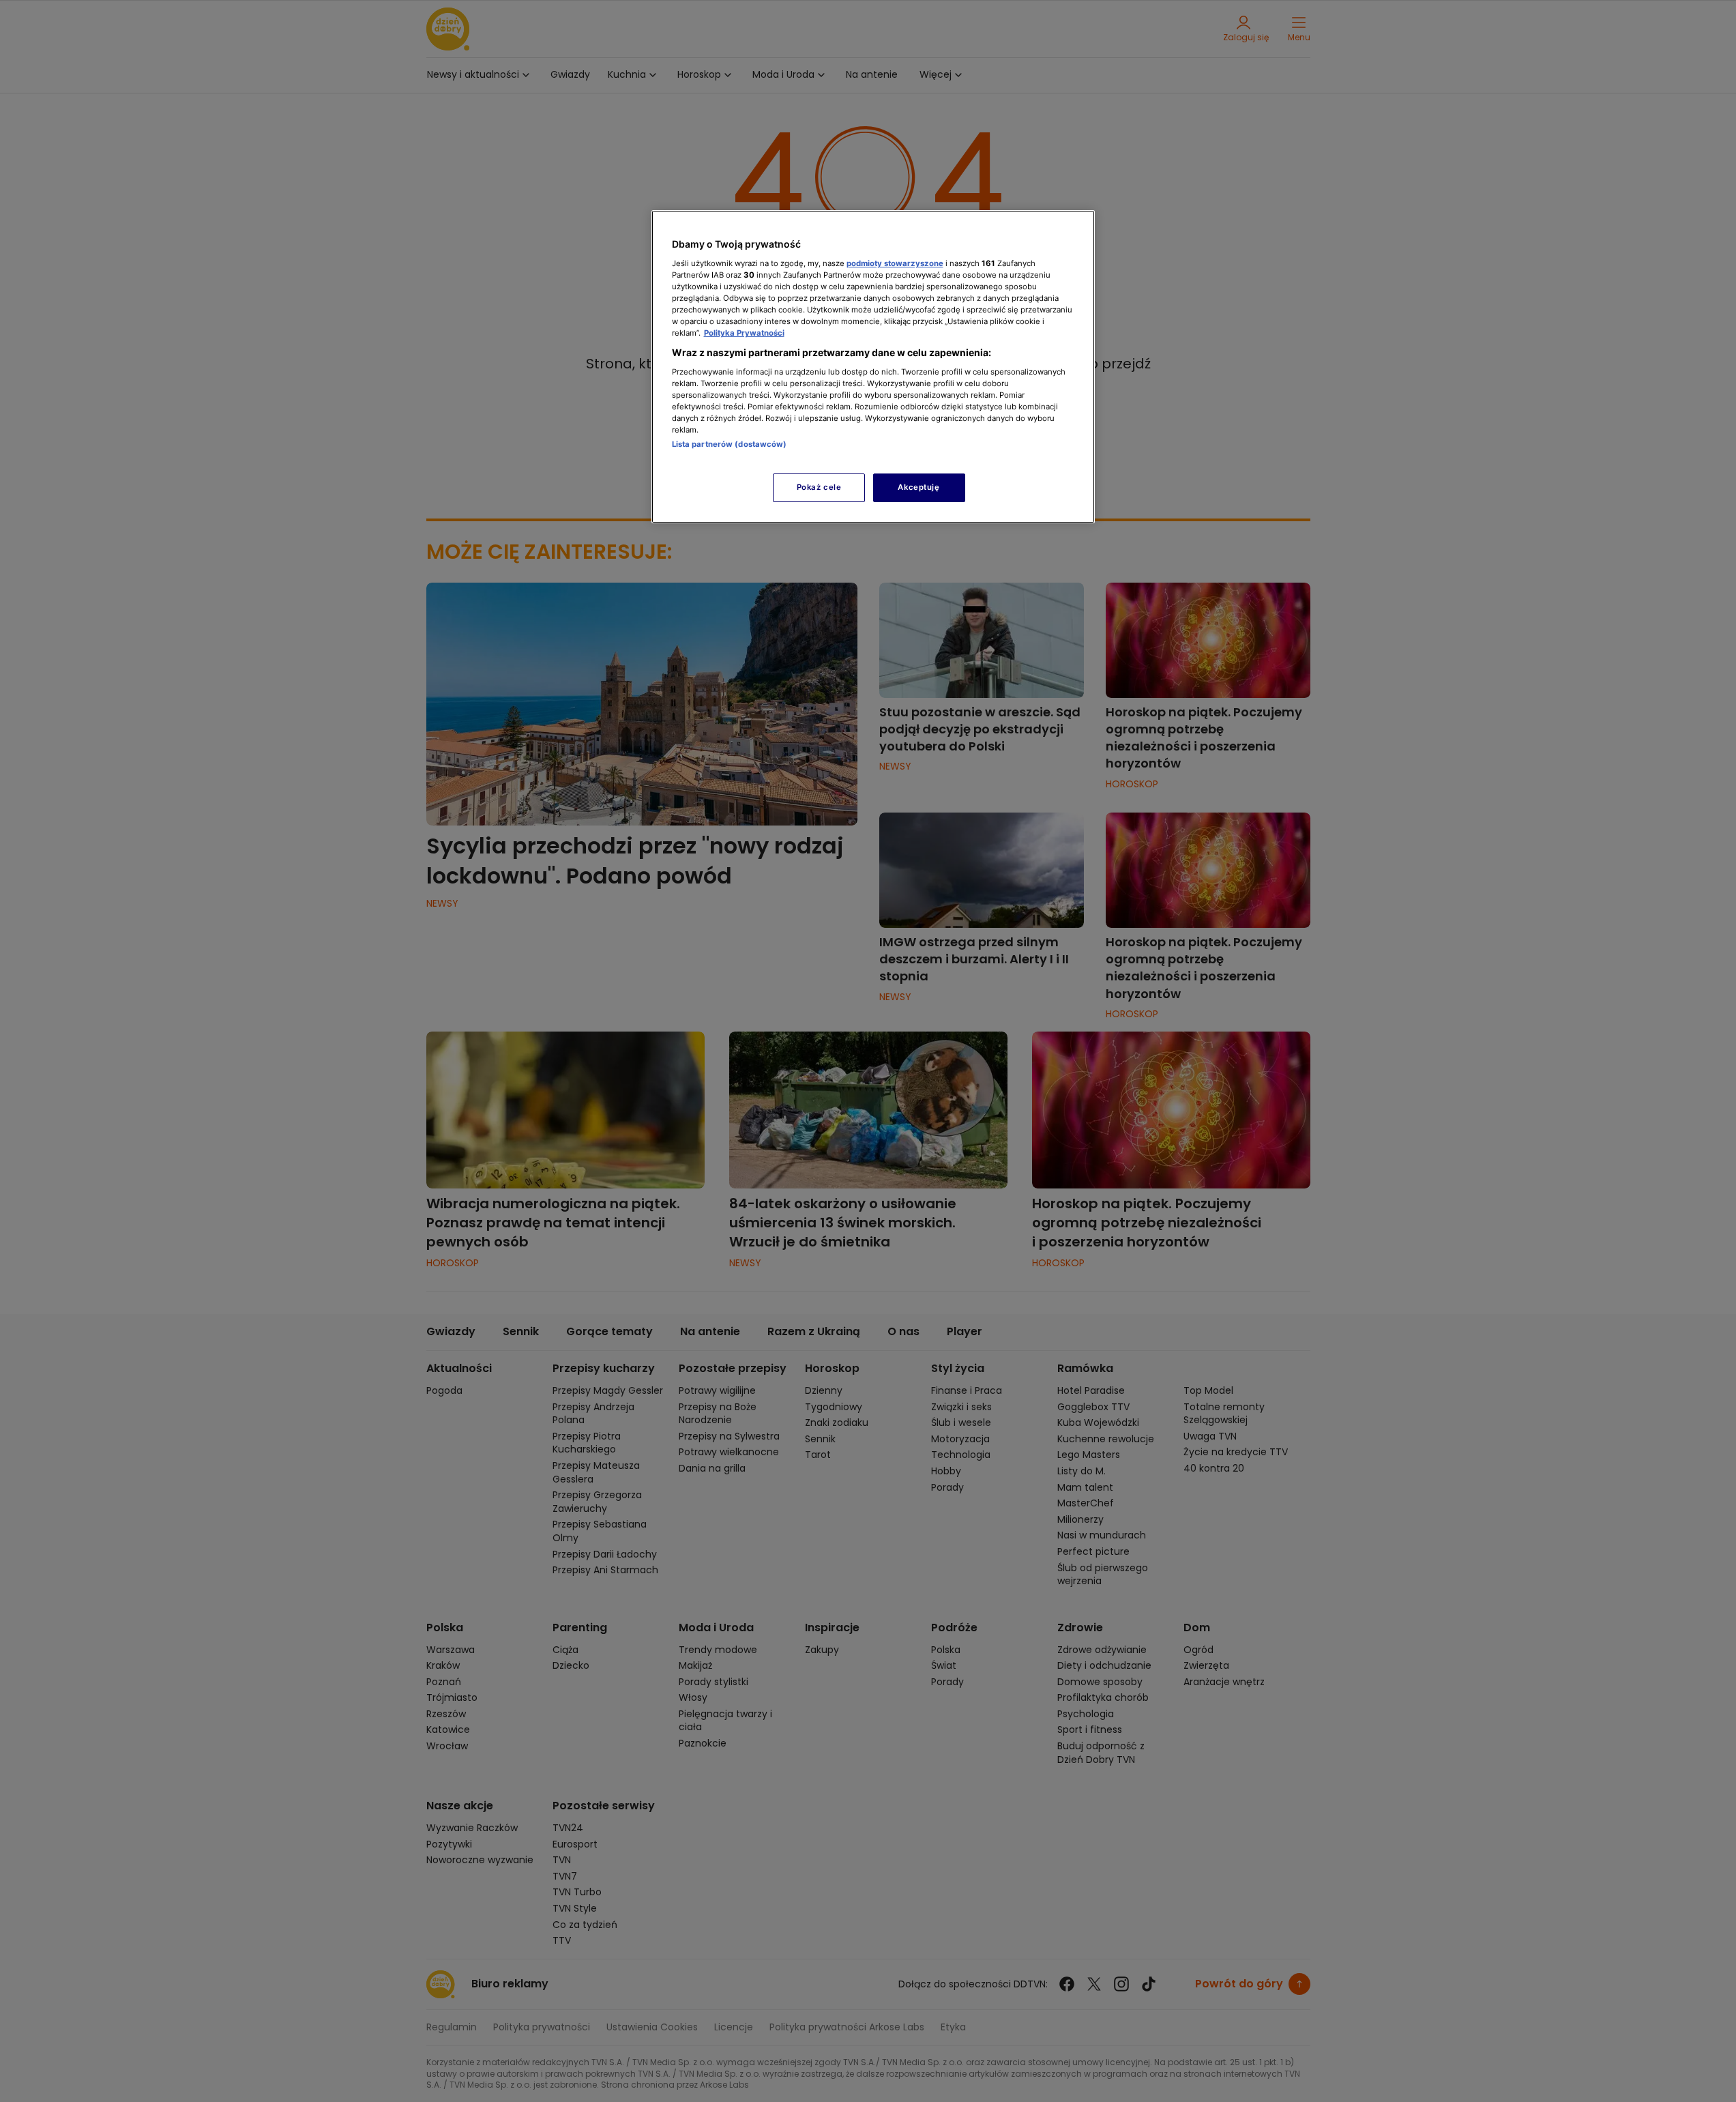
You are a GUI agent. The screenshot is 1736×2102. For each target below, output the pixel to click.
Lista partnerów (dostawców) (730, 444)
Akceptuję (918, 487)
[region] (873, 367)
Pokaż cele (819, 487)
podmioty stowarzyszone (895, 263)
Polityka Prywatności (744, 333)
